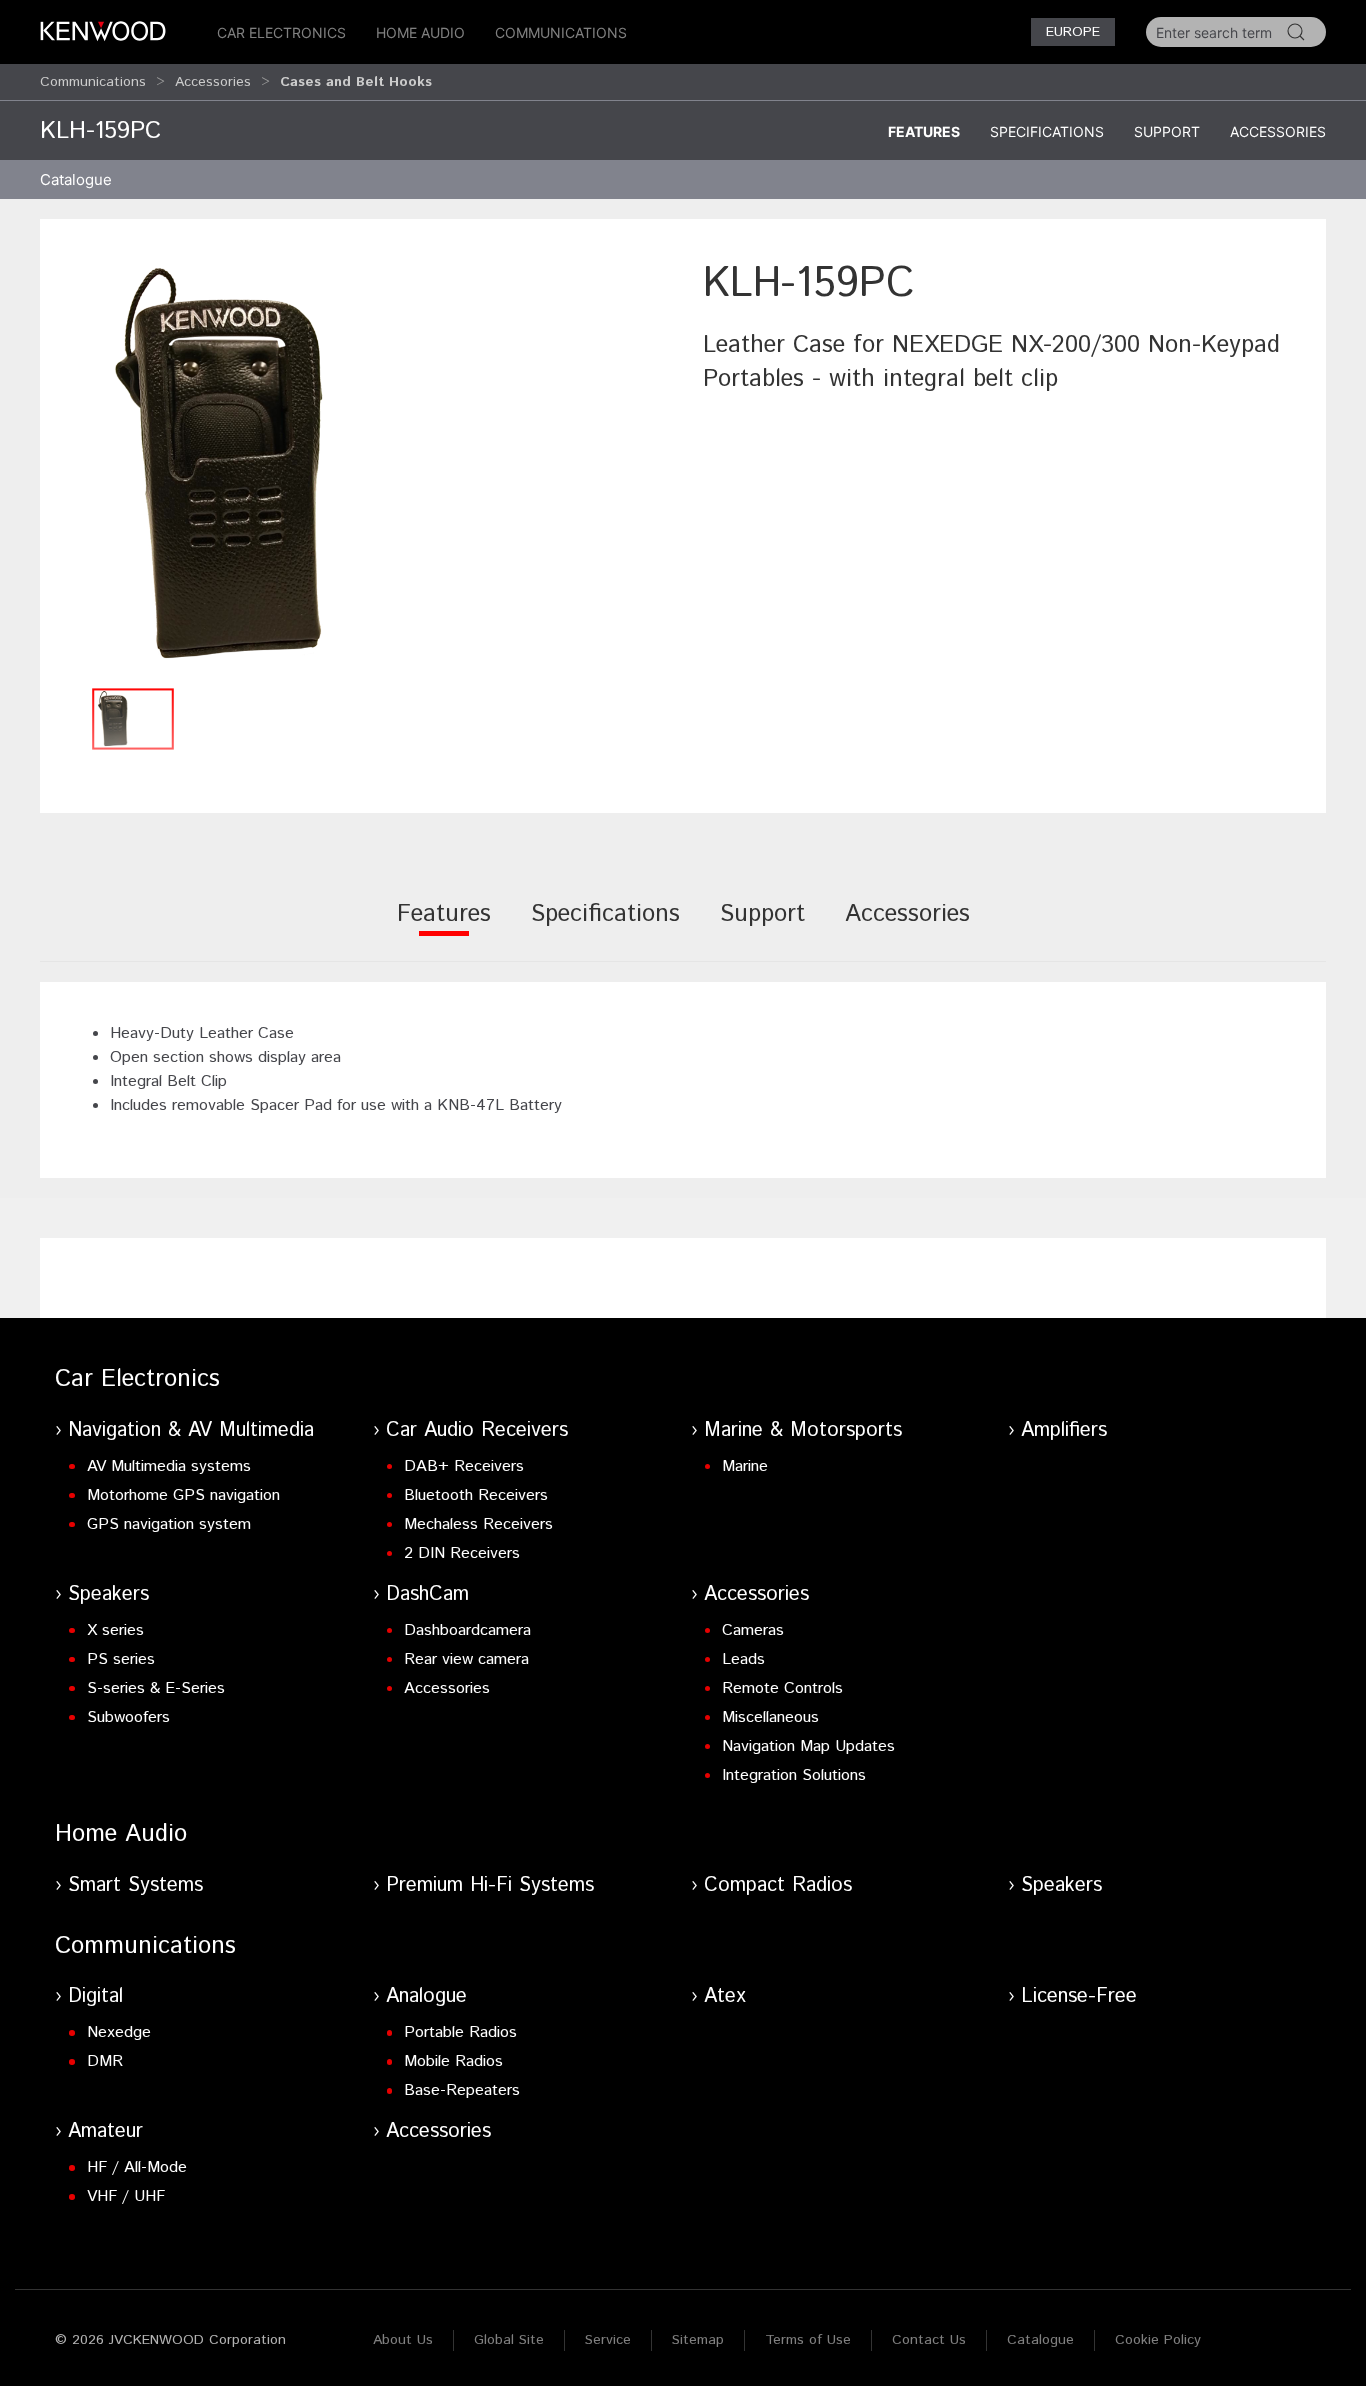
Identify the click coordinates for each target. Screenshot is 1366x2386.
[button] (361, 465)
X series (115, 1630)
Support (1167, 131)
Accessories (213, 82)
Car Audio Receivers (477, 1430)
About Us (403, 2340)
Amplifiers (1064, 1430)
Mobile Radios (453, 2061)
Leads (743, 1659)
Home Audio (420, 32)
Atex (725, 1996)
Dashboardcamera (467, 1630)
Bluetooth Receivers (476, 1495)
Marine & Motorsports (803, 1430)
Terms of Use (808, 2340)
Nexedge (119, 2032)
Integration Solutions (794, 1775)
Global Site (509, 2340)
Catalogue (1040, 2340)
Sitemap (698, 2340)
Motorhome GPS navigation (183, 1495)
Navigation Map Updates (808, 1746)
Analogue (426, 1996)
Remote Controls (782, 1688)
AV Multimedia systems (169, 1466)
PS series (121, 1659)
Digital (95, 1996)
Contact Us (929, 2340)
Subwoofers (128, 1717)
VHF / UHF (126, 2196)
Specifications (1047, 131)
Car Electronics (281, 32)
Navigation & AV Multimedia (191, 1430)
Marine (745, 1466)
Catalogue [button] (76, 179)
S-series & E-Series (156, 1688)
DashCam (427, 1594)
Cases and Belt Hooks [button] (356, 82)
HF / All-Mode (137, 2167)
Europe (1073, 32)
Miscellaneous (770, 1717)
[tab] (444, 927)
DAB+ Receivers (464, 1466)
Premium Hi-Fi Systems (490, 1885)
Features (924, 131)
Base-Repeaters (462, 2090)
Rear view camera (466, 1659)
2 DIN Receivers (462, 1553)
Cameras (753, 1630)
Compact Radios (778, 1885)
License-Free (1079, 1996)
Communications (561, 32)
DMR (105, 2061)
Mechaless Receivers (478, 1524)
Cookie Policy (1158, 2340)
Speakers (108, 1594)
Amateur (105, 2131)
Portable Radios (460, 2032)
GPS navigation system (169, 1524)
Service (608, 2340)
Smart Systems (135, 1885)
